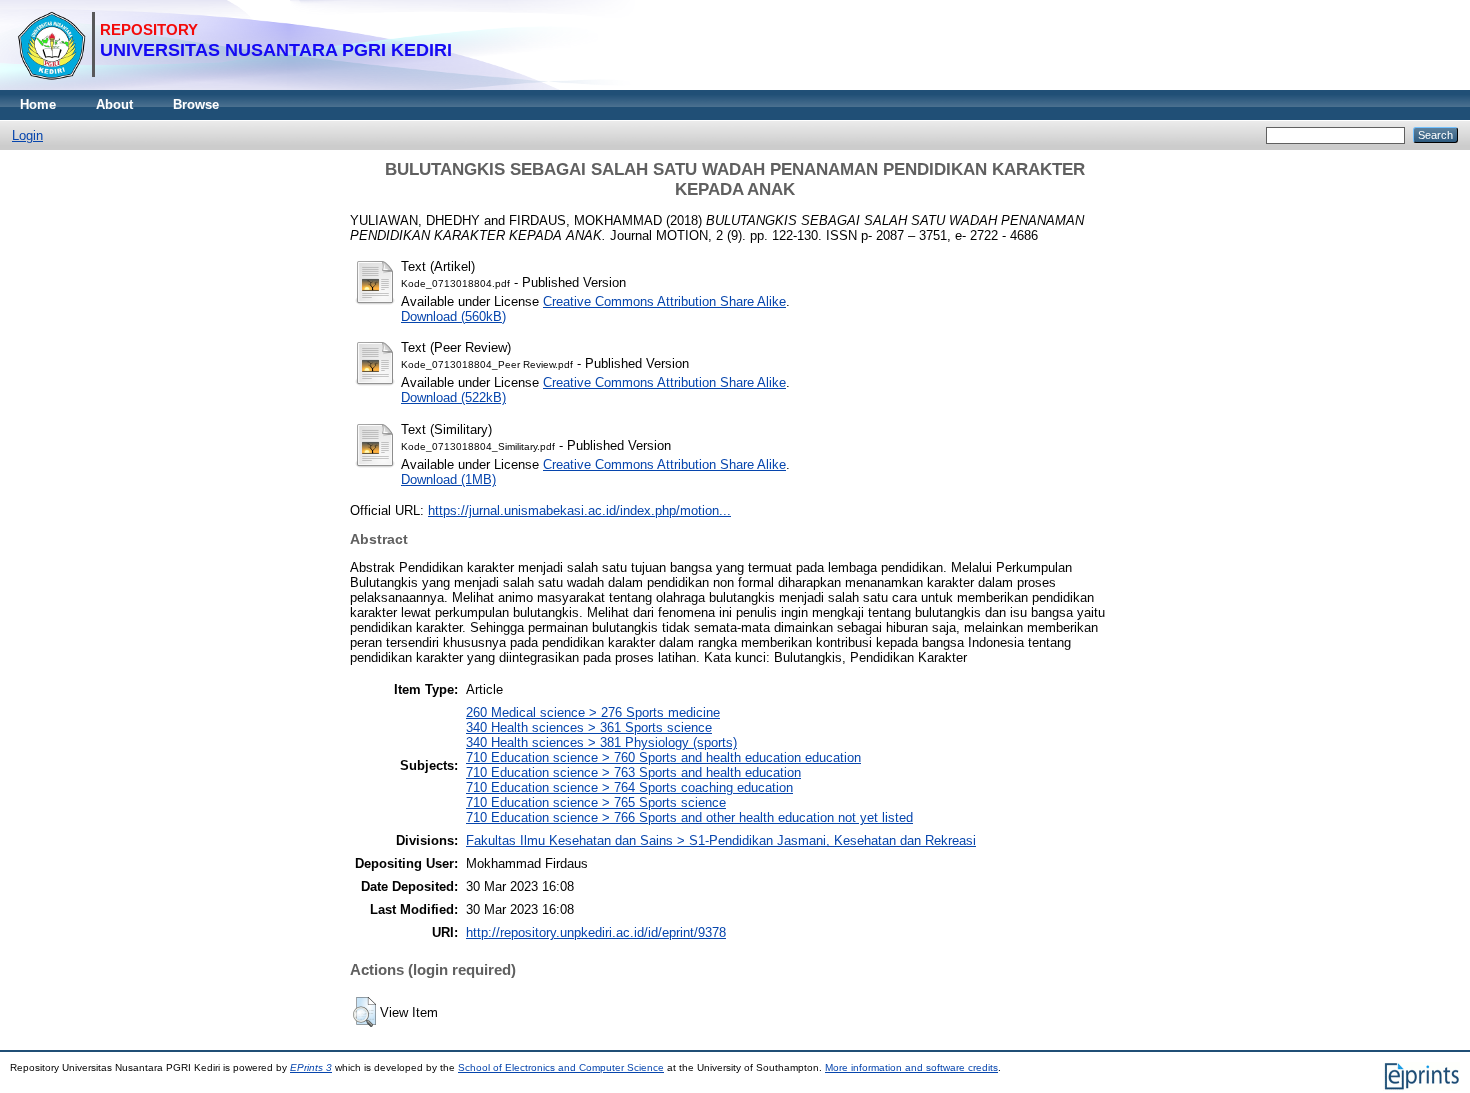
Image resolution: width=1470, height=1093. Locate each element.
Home (38, 104)
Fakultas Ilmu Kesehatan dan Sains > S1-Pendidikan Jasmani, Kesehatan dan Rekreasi (721, 840)
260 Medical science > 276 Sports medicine (593, 712)
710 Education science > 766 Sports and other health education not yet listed (689, 817)
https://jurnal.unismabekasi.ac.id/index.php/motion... (579, 510)
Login (27, 135)
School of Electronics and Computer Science (561, 1067)
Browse (196, 104)
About (114, 104)
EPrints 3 (311, 1067)
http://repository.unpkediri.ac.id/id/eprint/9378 (596, 932)
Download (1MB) (448, 479)
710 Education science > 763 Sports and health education (633, 772)
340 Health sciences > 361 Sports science (589, 727)
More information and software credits (911, 1067)
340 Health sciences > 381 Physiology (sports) (601, 742)
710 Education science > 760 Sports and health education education (663, 757)
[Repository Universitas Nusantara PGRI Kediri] (234, 85)
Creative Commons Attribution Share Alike (664, 301)
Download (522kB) (453, 397)
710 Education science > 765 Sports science (596, 802)
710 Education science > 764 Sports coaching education (629, 787)
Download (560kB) (453, 316)
